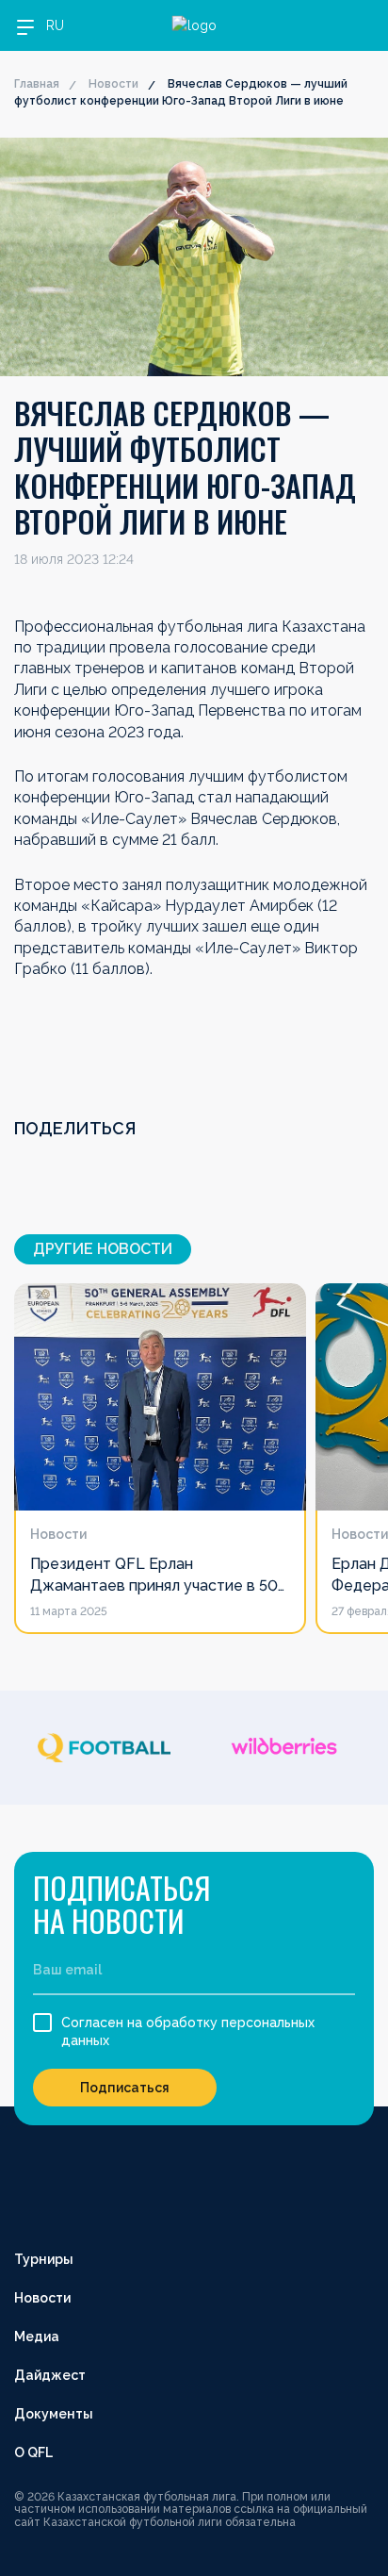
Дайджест (50, 2375)
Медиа (37, 2337)
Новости (113, 84)
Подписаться (125, 2088)
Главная (37, 84)
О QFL (33, 2452)
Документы (54, 2414)
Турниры (44, 2259)
